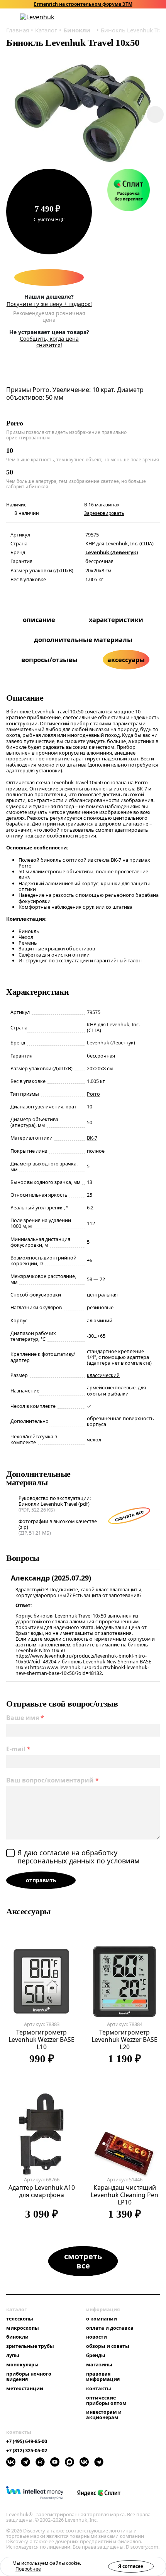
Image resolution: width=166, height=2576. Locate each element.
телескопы (20, 2319)
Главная (18, 30)
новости (97, 2337)
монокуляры (22, 2365)
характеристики (116, 620)
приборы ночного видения (29, 2377)
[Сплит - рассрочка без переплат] (129, 190)
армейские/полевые (111, 1388)
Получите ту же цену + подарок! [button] (49, 304)
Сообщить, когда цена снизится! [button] (49, 342)
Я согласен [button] (131, 2566)
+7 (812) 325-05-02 (27, 2451)
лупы (13, 2356)
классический (103, 1375)
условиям (123, 1861)
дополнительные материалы (83, 640)
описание (39, 620)
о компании (102, 2319)
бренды (96, 2356)
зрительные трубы (30, 2346)
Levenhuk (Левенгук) (112, 552)
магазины (99, 2365)
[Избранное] (126, 17)
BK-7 (92, 1138)
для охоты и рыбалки (116, 1391)
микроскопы (23, 2328)
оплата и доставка (110, 2328)
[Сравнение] (136, 17)
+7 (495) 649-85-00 (27, 2441)
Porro (93, 1094)
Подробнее (28, 2569)
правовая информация (103, 2377)
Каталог (46, 30)
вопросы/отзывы (49, 660)
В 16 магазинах (102, 505)
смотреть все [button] (83, 2261)
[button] (116, 17)
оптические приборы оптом (106, 2401)
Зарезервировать (104, 513)
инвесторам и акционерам (104, 2415)
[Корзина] (147, 17)
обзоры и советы (108, 2346)
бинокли (17, 2337)
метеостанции (25, 2389)
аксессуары (126, 660)
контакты (99, 2389)
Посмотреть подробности (108, 4)
